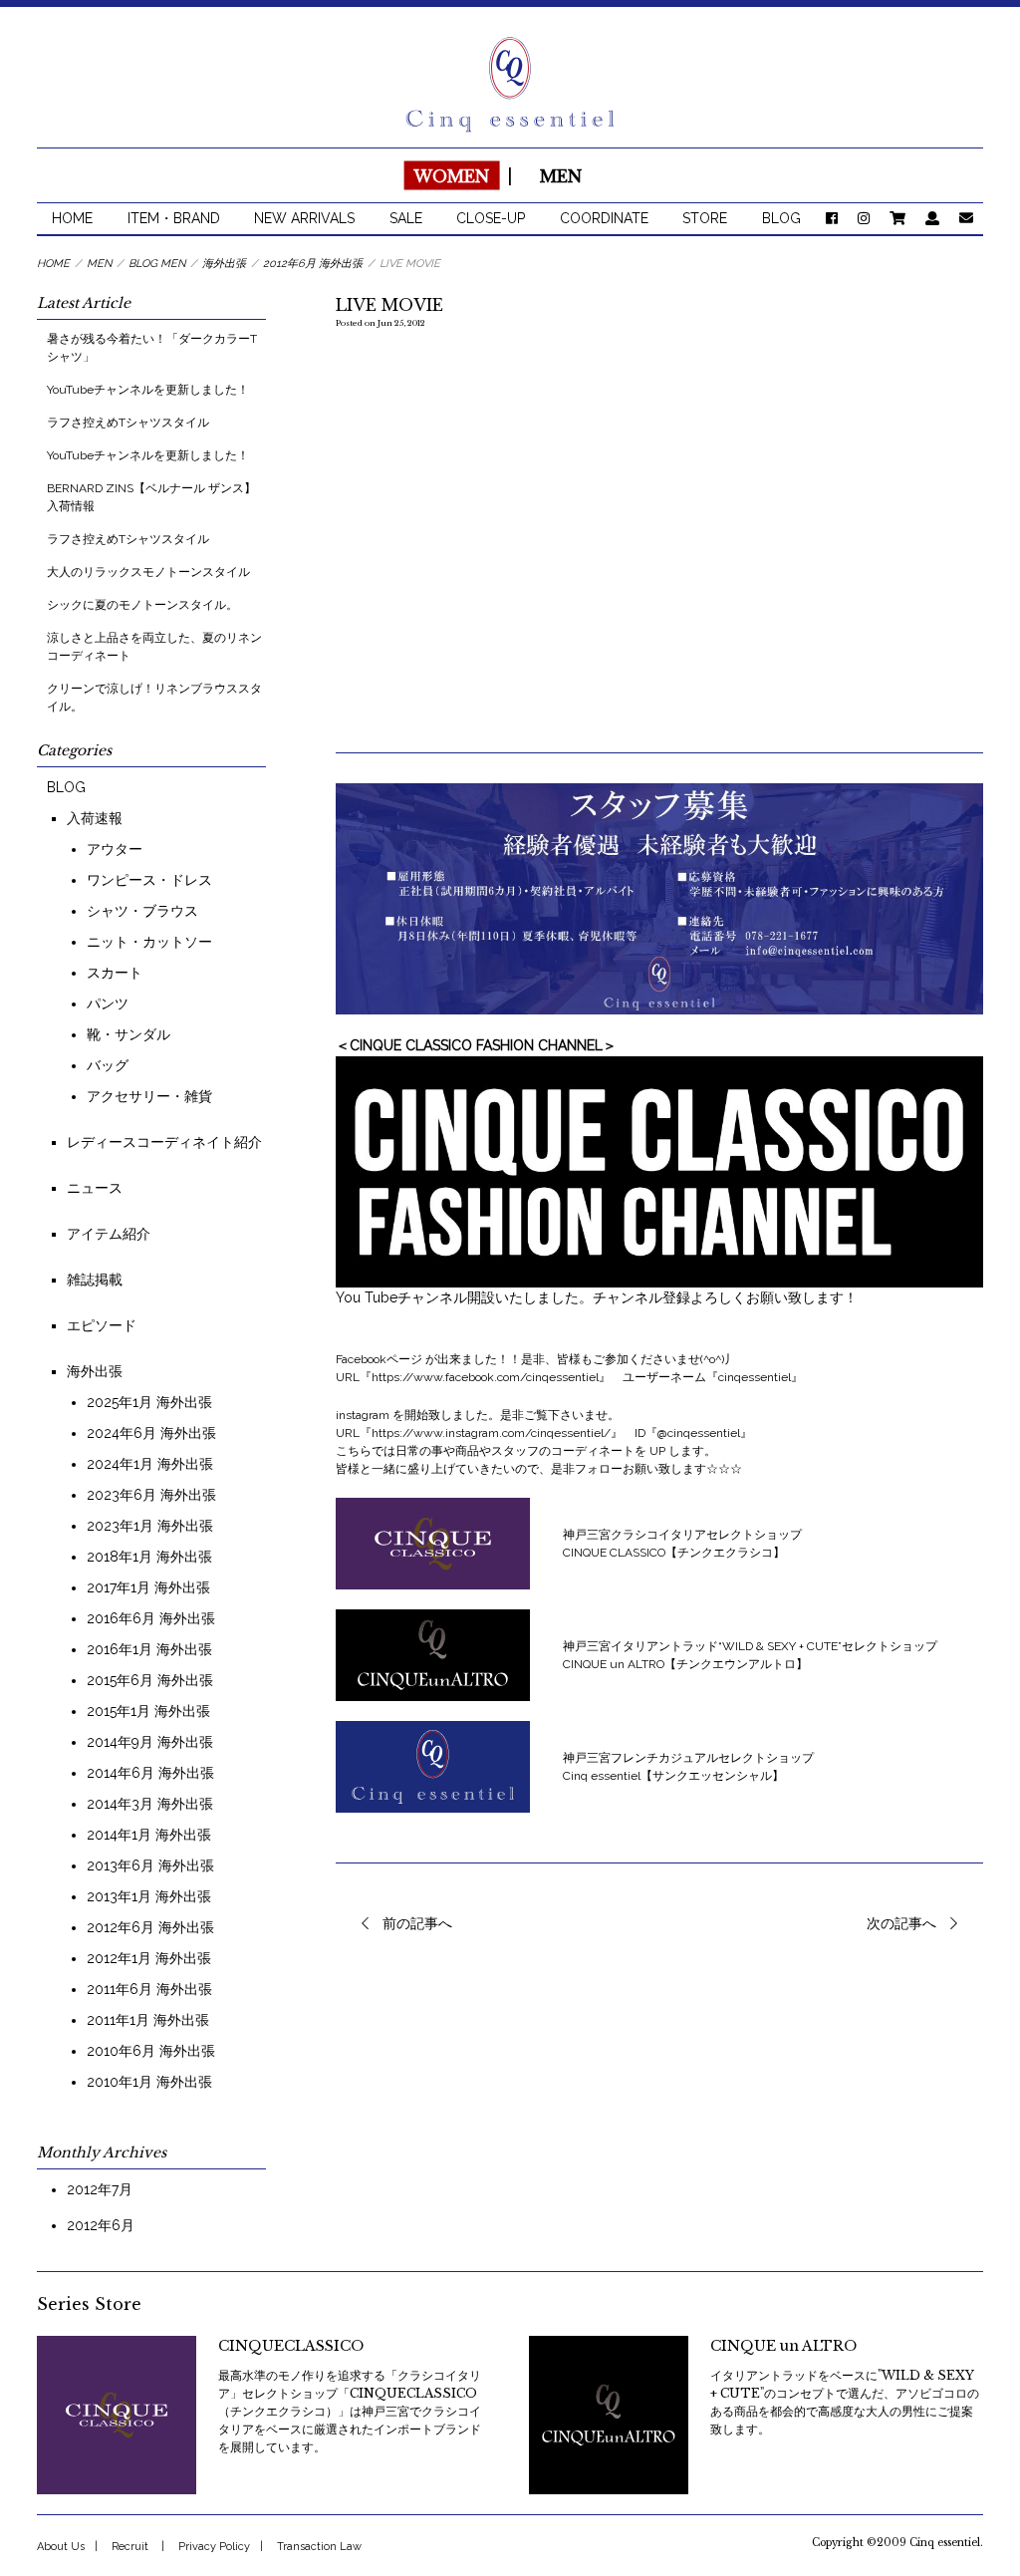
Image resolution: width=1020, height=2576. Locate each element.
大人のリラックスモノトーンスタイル (148, 572)
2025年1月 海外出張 (149, 1402)
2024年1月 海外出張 (150, 1464)
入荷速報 (95, 818)
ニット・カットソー (149, 942)
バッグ (108, 1065)
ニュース (95, 1188)
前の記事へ (417, 1923)
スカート (115, 973)
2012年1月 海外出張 (149, 1958)
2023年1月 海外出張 (150, 1526)
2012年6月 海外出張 (150, 1927)
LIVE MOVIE (389, 305)
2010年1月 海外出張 (149, 2082)
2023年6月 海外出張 (151, 1495)
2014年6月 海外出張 (150, 1773)
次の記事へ (901, 1923)
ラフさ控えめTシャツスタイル (128, 423)
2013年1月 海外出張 (149, 1896)
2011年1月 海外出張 (148, 2020)
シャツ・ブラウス (142, 911)
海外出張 (95, 1371)
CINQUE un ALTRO (783, 2346)
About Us (61, 2547)
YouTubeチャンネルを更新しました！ (148, 390)
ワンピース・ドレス (149, 880)
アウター (115, 849)
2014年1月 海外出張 (149, 1835)
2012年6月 (101, 2225)
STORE (705, 218)
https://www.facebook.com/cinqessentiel (485, 1377)
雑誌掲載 (95, 1280)
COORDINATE (604, 218)
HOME (72, 218)
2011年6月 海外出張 (149, 1989)
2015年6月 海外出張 (150, 1680)
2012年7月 (100, 2189)
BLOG (781, 218)
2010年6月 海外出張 (151, 2051)
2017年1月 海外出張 (148, 1587)
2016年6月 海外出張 (151, 1618)
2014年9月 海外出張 (150, 1742)
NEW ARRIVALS (304, 218)
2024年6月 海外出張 (151, 1433)
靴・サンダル (128, 1034)
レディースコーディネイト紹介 (164, 1142)
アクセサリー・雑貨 (149, 1096)
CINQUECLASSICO (291, 2346)
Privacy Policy (214, 2547)
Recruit (130, 2547)
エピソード (102, 1325)
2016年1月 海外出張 (149, 1649)
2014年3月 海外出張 (150, 1804)
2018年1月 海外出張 (149, 1557)
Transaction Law (319, 2547)
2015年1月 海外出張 (148, 1711)
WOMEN (451, 175)
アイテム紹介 (109, 1234)
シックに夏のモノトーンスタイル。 (142, 605)
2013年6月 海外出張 (150, 1865)
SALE (406, 218)
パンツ (108, 1003)
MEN (561, 175)
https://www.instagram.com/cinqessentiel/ (491, 1433)
